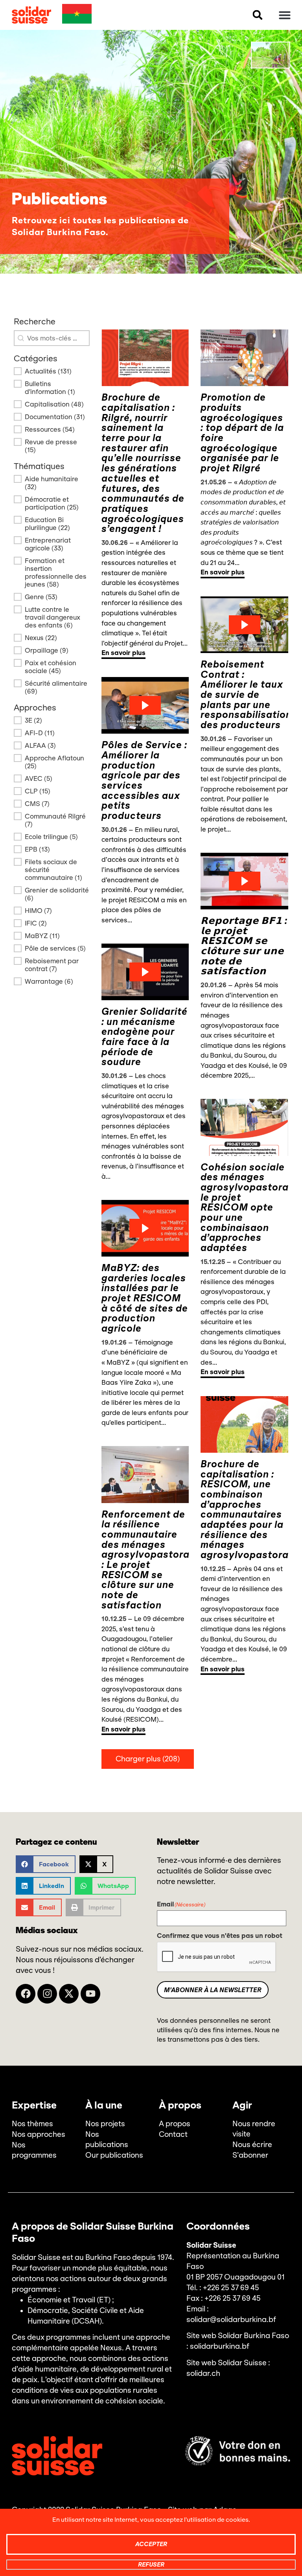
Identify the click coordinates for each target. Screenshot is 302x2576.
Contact (173, 2134)
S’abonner (250, 2155)
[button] (258, 15)
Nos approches (39, 2134)
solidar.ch (203, 2374)
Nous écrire (252, 2145)
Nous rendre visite (254, 2129)
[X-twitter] (69, 1994)
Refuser (151, 2564)
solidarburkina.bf (220, 2346)
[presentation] (217, 1957)
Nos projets (105, 2124)
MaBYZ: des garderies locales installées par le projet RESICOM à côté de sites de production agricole (145, 1298)
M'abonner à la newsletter (213, 1990)
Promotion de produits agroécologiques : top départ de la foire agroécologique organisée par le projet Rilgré (242, 433)
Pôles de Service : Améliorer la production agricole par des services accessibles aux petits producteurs (144, 780)
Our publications (114, 2155)
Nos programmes (34, 2150)
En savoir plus (123, 653)
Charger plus (148, 1759)
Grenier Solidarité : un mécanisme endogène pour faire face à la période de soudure (145, 1037)
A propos (175, 2124)
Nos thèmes (32, 2124)
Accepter (151, 2544)
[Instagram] (47, 1994)
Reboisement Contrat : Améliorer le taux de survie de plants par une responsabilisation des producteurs (246, 695)
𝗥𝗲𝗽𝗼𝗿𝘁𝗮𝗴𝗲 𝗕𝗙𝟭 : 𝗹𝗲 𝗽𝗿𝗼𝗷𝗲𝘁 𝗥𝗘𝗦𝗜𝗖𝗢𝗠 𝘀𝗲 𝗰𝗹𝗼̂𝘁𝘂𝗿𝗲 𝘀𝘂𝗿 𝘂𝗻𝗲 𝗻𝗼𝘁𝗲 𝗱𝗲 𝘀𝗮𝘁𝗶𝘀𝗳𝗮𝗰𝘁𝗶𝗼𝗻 (244, 946)
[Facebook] (26, 1994)
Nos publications (107, 2140)
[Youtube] (90, 1994)
